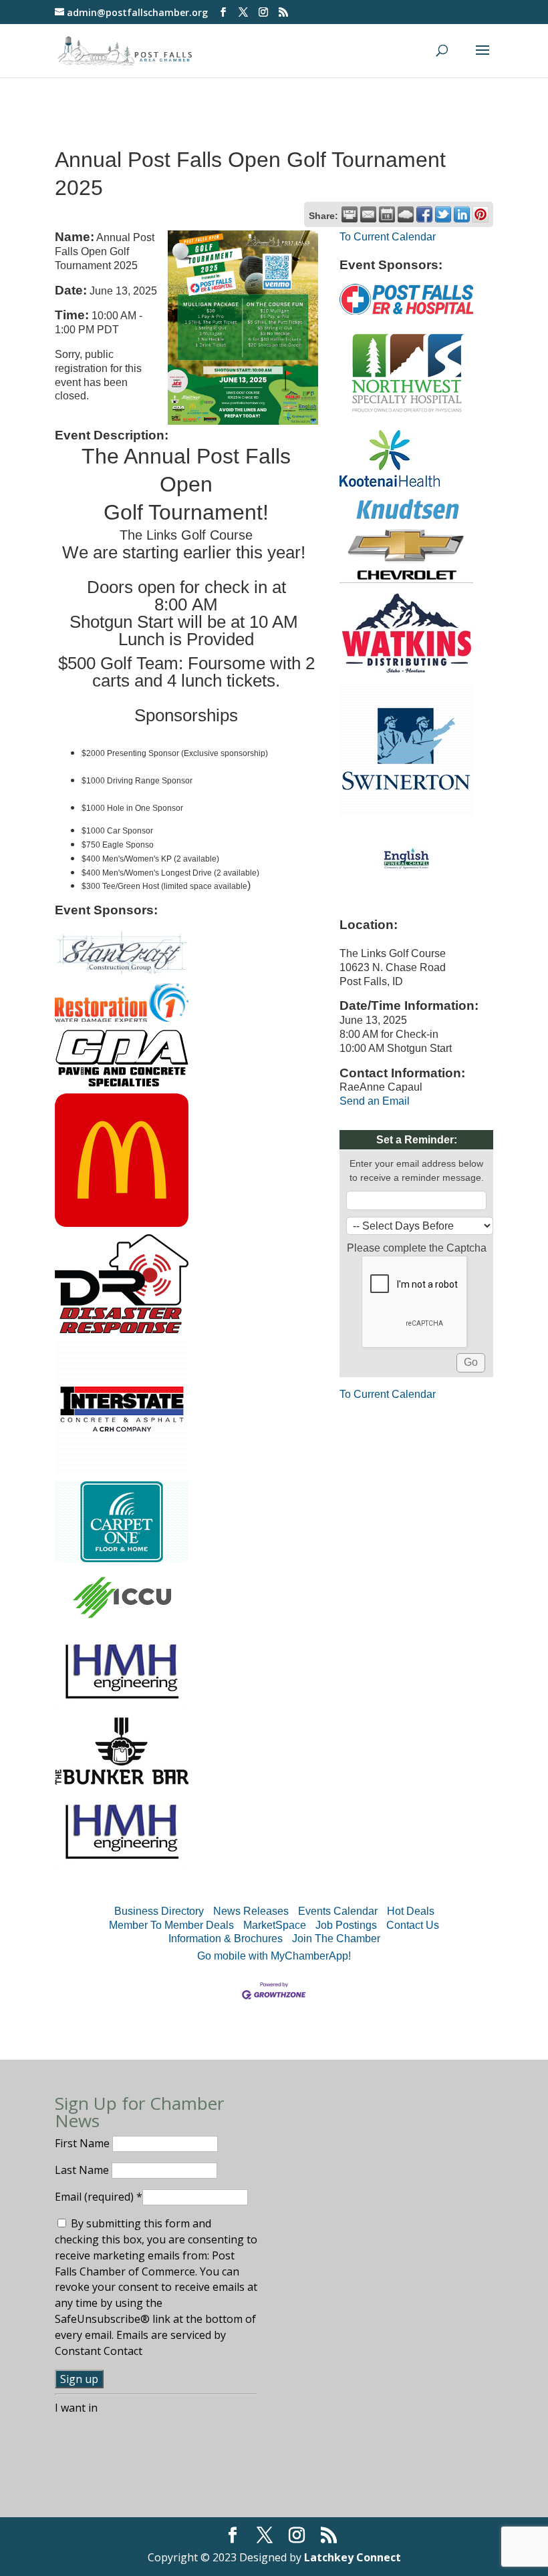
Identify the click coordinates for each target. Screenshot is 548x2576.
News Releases (251, 1911)
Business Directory (159, 1911)
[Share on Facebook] (424, 214)
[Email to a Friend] (368, 214)
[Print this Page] (350, 214)
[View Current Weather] (406, 214)
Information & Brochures (226, 1939)
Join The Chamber (336, 1939)
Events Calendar (338, 1911)
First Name (84, 2143)
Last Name (83, 2170)
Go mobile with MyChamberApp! (274, 1956)
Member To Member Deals (171, 1925)
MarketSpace (275, 1925)
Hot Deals (411, 1911)
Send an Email (375, 1101)
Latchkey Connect (353, 2557)
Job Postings (346, 1925)
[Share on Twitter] (443, 214)
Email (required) (99, 2197)
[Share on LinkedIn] (462, 214)
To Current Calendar (388, 237)
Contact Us (413, 1925)
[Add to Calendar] (387, 214)
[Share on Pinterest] (481, 214)
